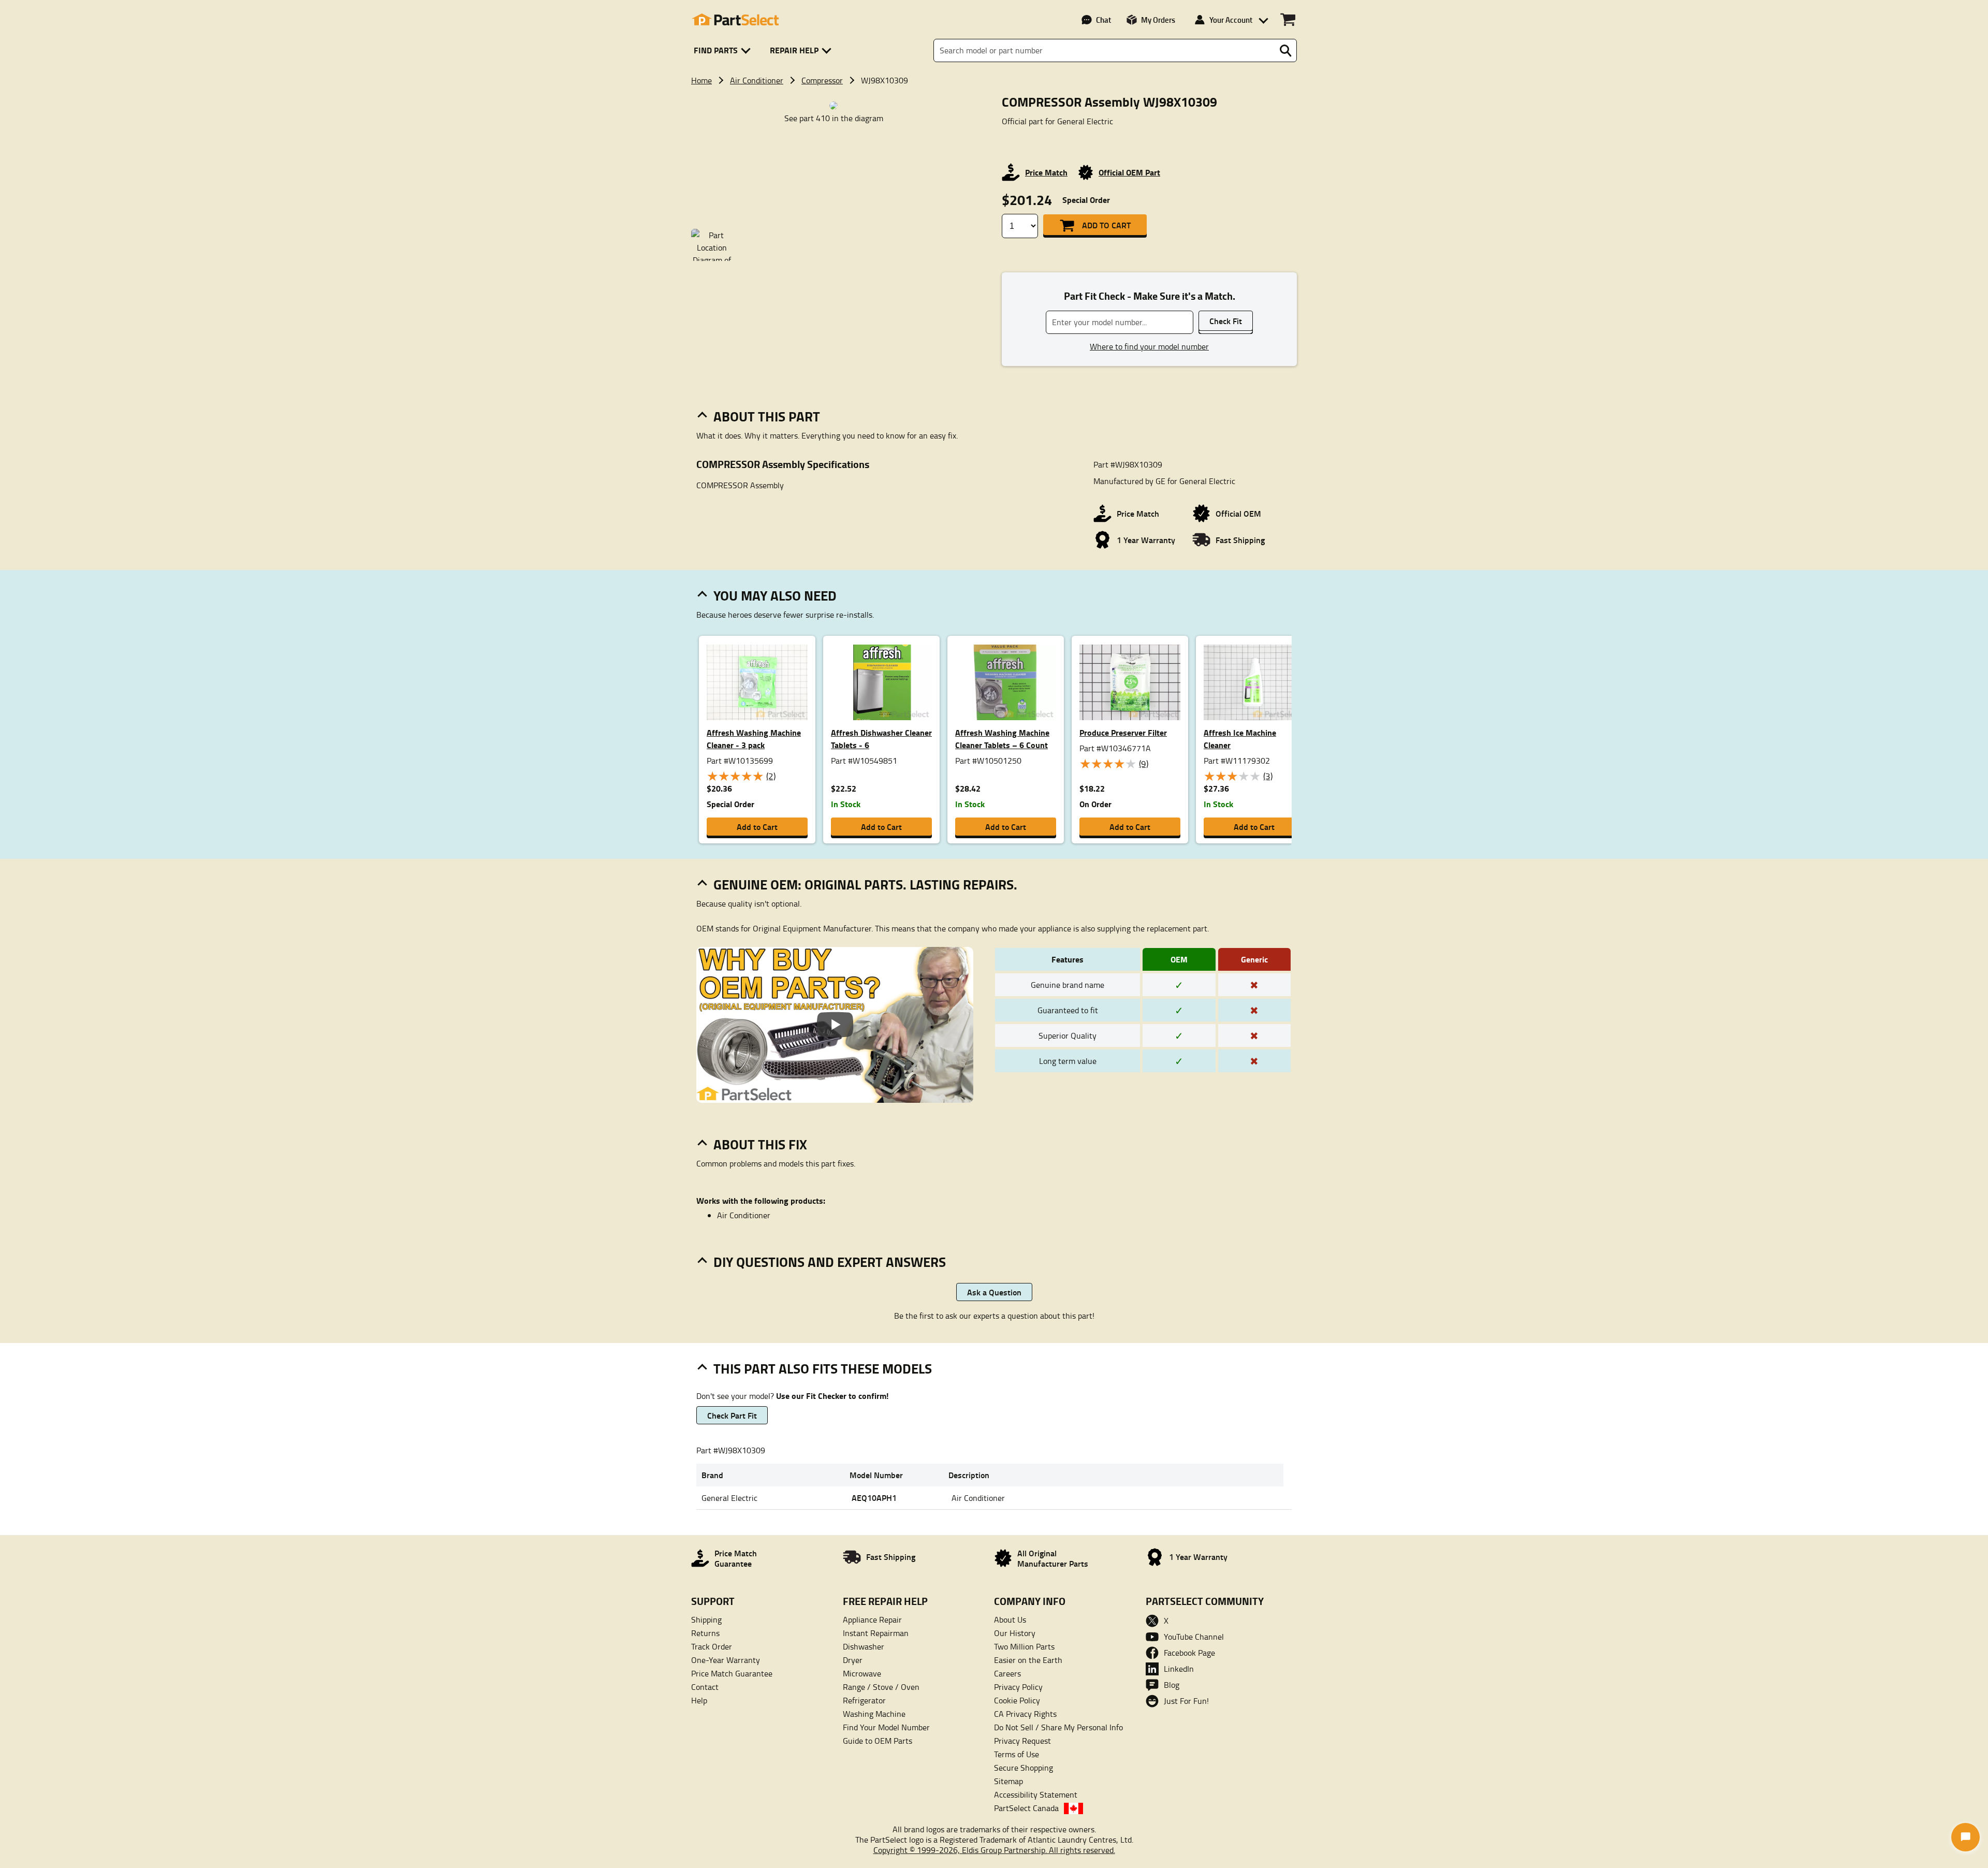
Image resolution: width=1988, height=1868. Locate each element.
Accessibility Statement (1036, 1794)
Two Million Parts (1024, 1646)
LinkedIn (1179, 1669)
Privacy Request (1022, 1741)
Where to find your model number (1149, 346)
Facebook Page (1189, 1653)
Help (699, 1700)
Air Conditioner (757, 80)
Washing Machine (874, 1714)
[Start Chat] (1965, 1837)
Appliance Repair (872, 1619)
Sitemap (1008, 1781)
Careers (1007, 1673)
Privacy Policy (1018, 1687)
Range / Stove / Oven (881, 1687)
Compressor (822, 80)
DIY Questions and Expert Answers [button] (830, 1262)
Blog (1172, 1685)
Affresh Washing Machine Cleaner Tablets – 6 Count (1002, 739)
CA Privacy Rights (1025, 1714)
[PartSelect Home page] (735, 20)
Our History (1015, 1633)
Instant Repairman (876, 1633)
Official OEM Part (1129, 172)
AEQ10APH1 (874, 1498)
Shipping (706, 1619)
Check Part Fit (732, 1415)
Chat (1103, 20)
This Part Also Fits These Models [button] (823, 1368)
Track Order (712, 1646)
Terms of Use (1017, 1754)
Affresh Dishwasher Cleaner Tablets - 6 (881, 739)
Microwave (862, 1673)
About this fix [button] (760, 1144)
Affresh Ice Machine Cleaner (1240, 739)
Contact (705, 1687)
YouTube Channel (1194, 1637)
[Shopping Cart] (1288, 20)
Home (701, 80)
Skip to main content (994, 56)
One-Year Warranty (726, 1660)
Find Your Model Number (886, 1727)
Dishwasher (864, 1646)
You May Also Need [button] (775, 595)
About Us (1010, 1619)
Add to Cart (1106, 225)
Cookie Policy (1017, 1700)
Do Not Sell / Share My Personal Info (1058, 1727)
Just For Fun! (1186, 1701)
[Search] (1285, 51)
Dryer (853, 1660)
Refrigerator (864, 1700)
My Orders (1158, 20)
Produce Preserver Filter (1123, 732)
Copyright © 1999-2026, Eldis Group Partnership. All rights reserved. (994, 1850)
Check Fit (1226, 321)
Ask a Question (994, 1292)
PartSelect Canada (1026, 1808)
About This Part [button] (767, 416)
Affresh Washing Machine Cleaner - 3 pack (754, 739)
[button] (724, 50)
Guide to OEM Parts (878, 1741)
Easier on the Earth (1028, 1660)
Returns (705, 1633)
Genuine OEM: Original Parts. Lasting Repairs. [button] (865, 884)
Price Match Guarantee (732, 1673)
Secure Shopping (1024, 1768)
